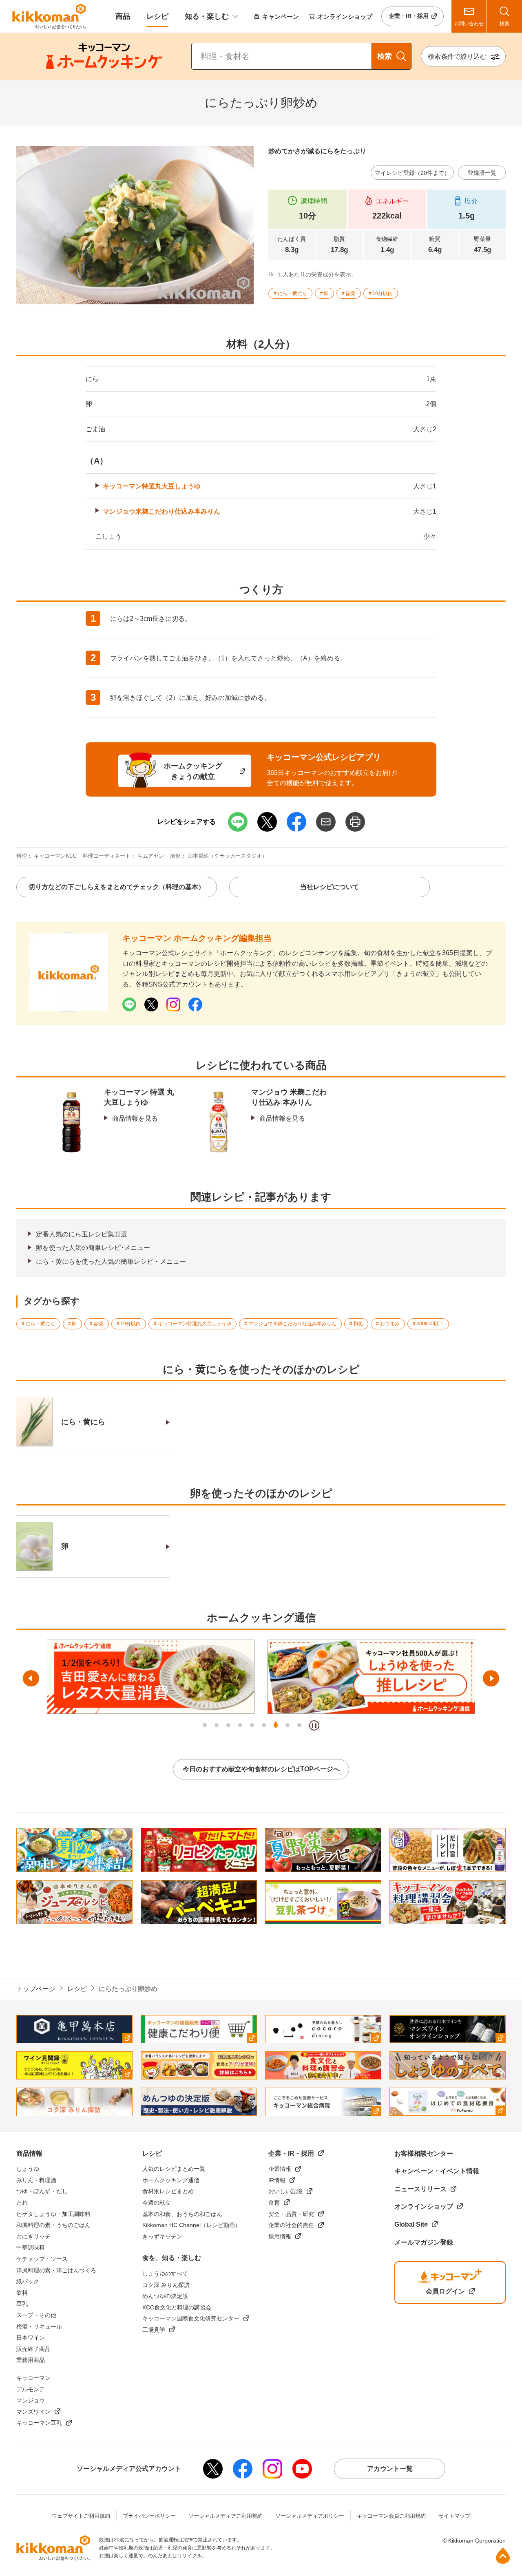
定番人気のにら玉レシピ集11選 (82, 1234)
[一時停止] (314, 1725)
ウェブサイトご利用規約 (81, 2516)
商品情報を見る (135, 1118)
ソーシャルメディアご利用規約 (226, 2516)
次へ (491, 1678)
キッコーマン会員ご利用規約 (391, 2516)
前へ (31, 1678)
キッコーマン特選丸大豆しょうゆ (152, 486)
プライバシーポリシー (149, 2516)
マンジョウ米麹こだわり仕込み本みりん (161, 511)
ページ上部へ (503, 2556)
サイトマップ (454, 2516)
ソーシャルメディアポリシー (310, 2516)
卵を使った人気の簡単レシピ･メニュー (93, 1248)
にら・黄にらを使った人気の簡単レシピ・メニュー (111, 1262)
